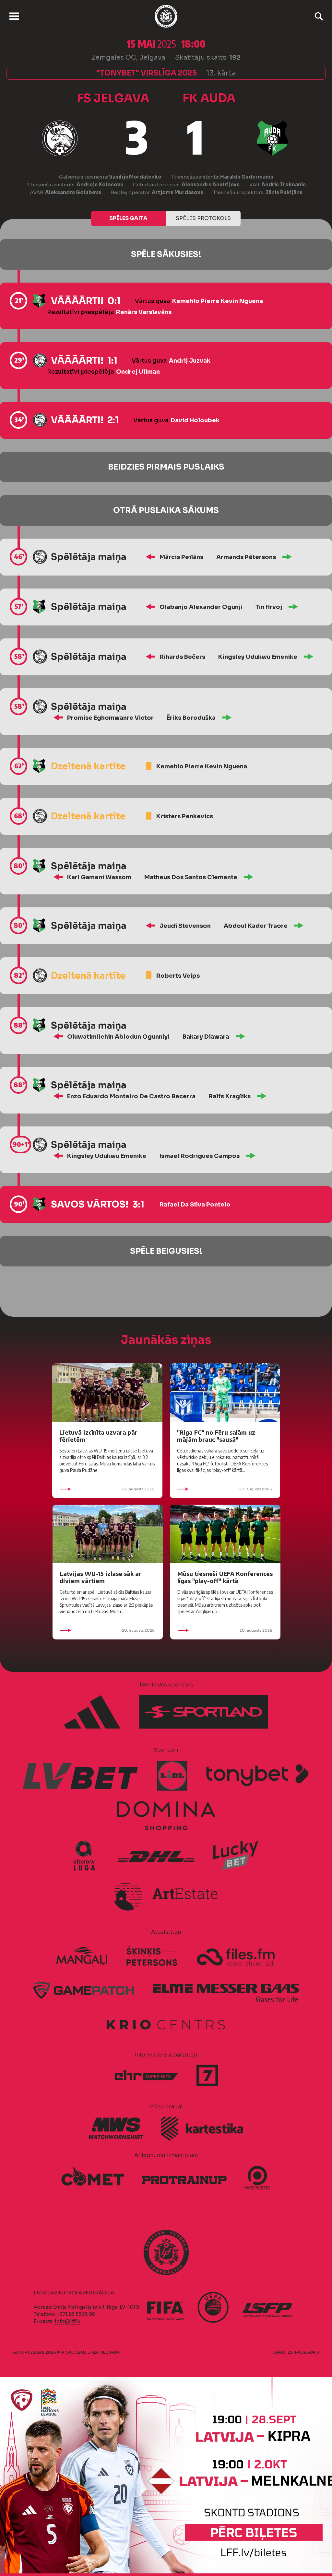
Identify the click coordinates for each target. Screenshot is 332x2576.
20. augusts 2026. (256, 1489)
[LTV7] (207, 2075)
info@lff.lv (67, 2321)
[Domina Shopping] (166, 1816)
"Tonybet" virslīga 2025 (147, 73)
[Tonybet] (257, 1776)
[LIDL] (172, 1776)
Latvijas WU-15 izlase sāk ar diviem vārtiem (101, 1577)
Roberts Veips (178, 976)
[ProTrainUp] (184, 2177)
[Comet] (93, 2177)
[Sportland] (204, 1712)
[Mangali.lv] (82, 1956)
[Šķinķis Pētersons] (152, 1956)
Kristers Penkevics (185, 816)
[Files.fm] (236, 1956)
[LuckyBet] (236, 1856)
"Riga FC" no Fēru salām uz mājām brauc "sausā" (216, 1436)
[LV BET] (81, 1776)
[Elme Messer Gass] (226, 1990)
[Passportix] (257, 2178)
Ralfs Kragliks (230, 1096)
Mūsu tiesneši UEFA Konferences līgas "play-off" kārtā (225, 1577)
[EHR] (147, 2075)
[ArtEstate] (166, 1895)
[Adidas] (92, 1712)
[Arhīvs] (319, 16)
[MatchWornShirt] (116, 2128)
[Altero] (87, 1856)
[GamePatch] (83, 1990)
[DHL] (157, 1856)
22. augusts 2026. (139, 1489)
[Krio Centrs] (166, 2023)
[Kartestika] (202, 2129)
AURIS (313, 2352)
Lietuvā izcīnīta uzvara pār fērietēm (98, 1436)
